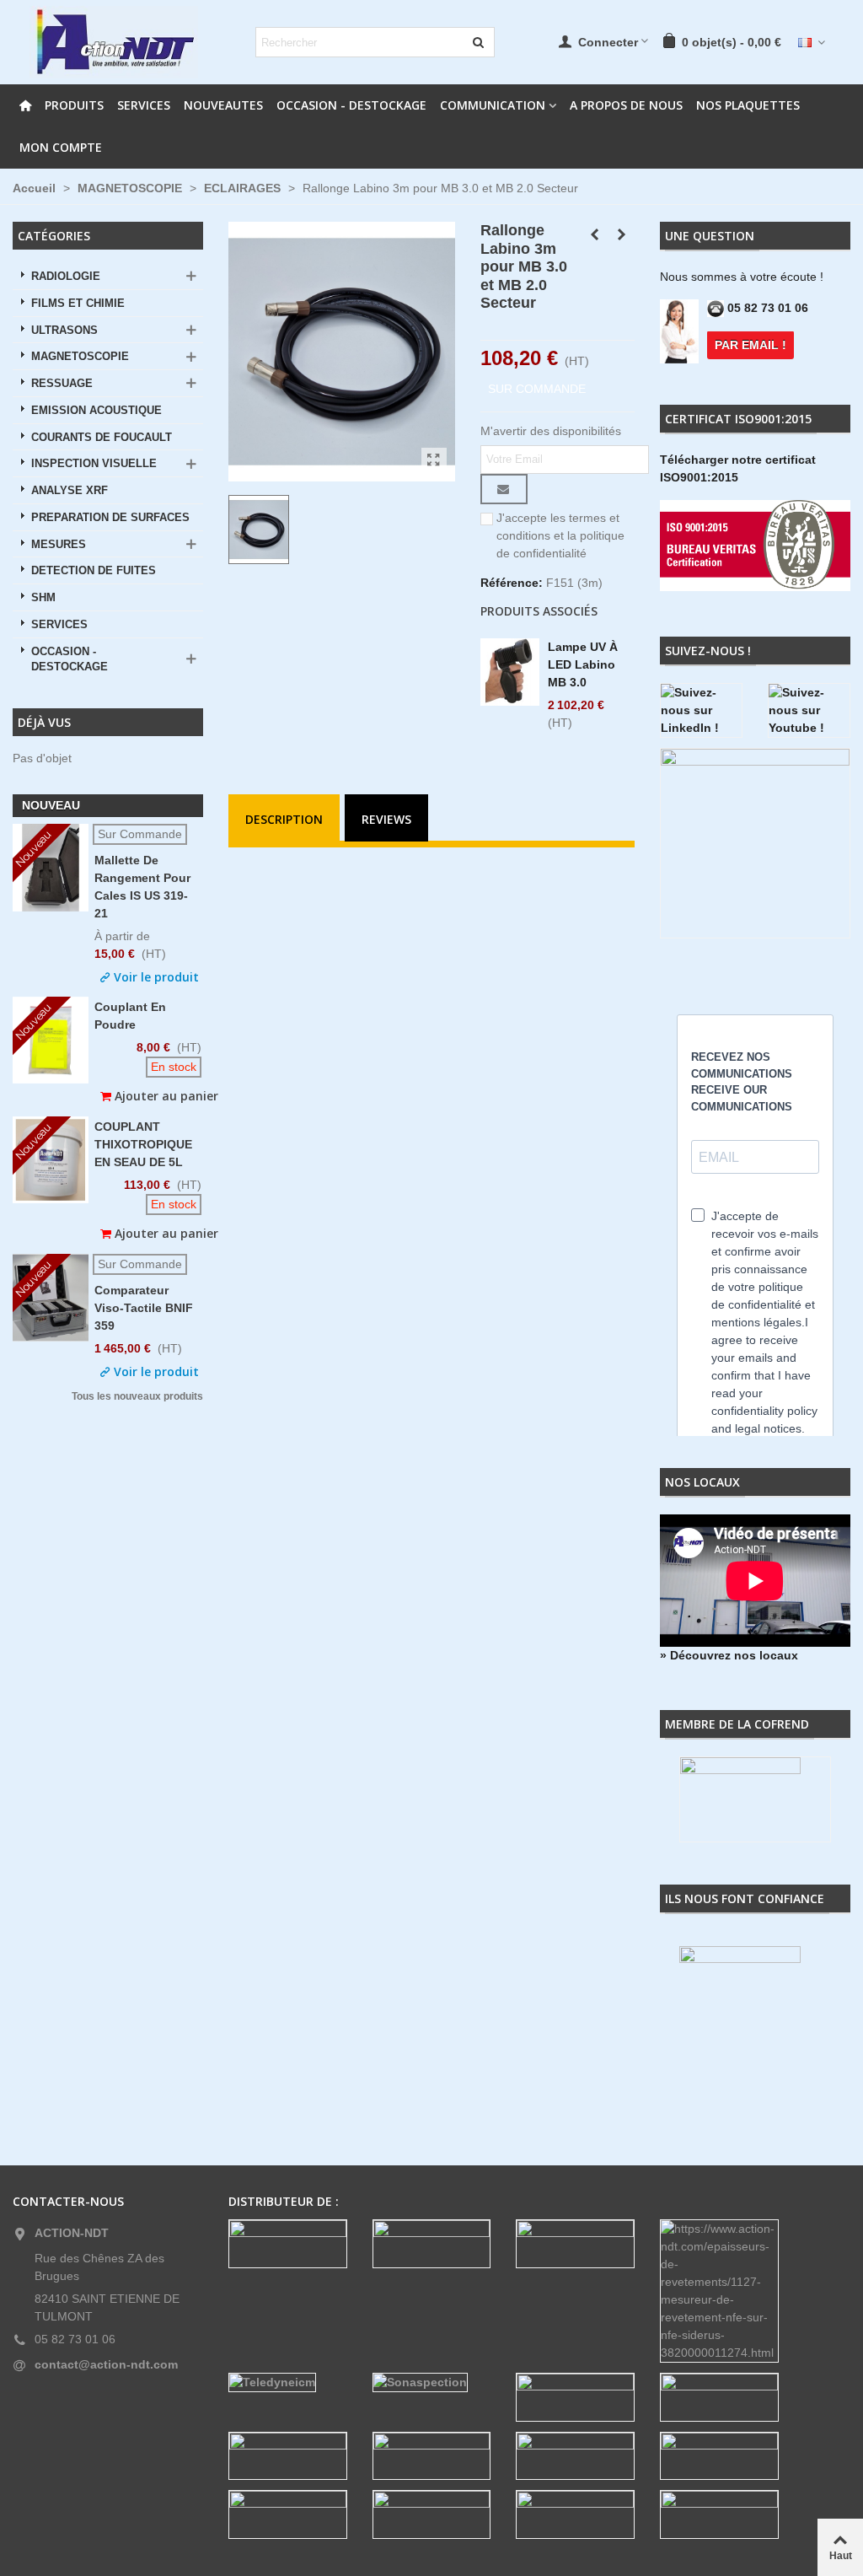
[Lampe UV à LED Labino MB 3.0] (510, 672)
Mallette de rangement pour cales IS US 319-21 (142, 887)
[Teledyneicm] (288, 2382)
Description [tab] (284, 819)
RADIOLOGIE (66, 277)
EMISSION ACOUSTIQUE (96, 411)
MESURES (59, 545)
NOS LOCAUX (702, 1482)
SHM (43, 598)
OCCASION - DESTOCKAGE (351, 105)
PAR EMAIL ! (750, 345)
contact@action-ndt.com (106, 2364)
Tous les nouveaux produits (137, 1397)
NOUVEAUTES (223, 105)
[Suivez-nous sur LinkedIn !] (701, 710)
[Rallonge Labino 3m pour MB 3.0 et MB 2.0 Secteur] (434, 460)
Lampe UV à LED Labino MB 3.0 (583, 664)
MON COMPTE (61, 147)
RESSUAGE (62, 384)
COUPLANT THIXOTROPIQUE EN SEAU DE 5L (143, 1144)
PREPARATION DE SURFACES (110, 518)
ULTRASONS (64, 331)
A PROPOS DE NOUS (626, 105)
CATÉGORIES (54, 236)
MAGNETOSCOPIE (80, 357)
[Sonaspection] (432, 2382)
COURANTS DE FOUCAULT (102, 438)
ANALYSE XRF (70, 491)
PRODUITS (74, 105)
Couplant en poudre (130, 1016)
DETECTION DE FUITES (94, 571)
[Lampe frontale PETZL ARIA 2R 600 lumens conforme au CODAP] (622, 234)
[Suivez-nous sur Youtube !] (809, 710)
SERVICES (144, 105)
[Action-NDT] (114, 42)
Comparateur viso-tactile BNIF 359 (144, 1308)
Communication (493, 105)
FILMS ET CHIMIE (78, 304)
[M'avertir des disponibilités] (504, 489)
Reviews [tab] (386, 819)
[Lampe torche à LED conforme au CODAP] (595, 234)
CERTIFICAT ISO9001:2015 (738, 419)
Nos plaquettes (748, 105)
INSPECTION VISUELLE (94, 464)
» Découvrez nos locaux (729, 1655)
